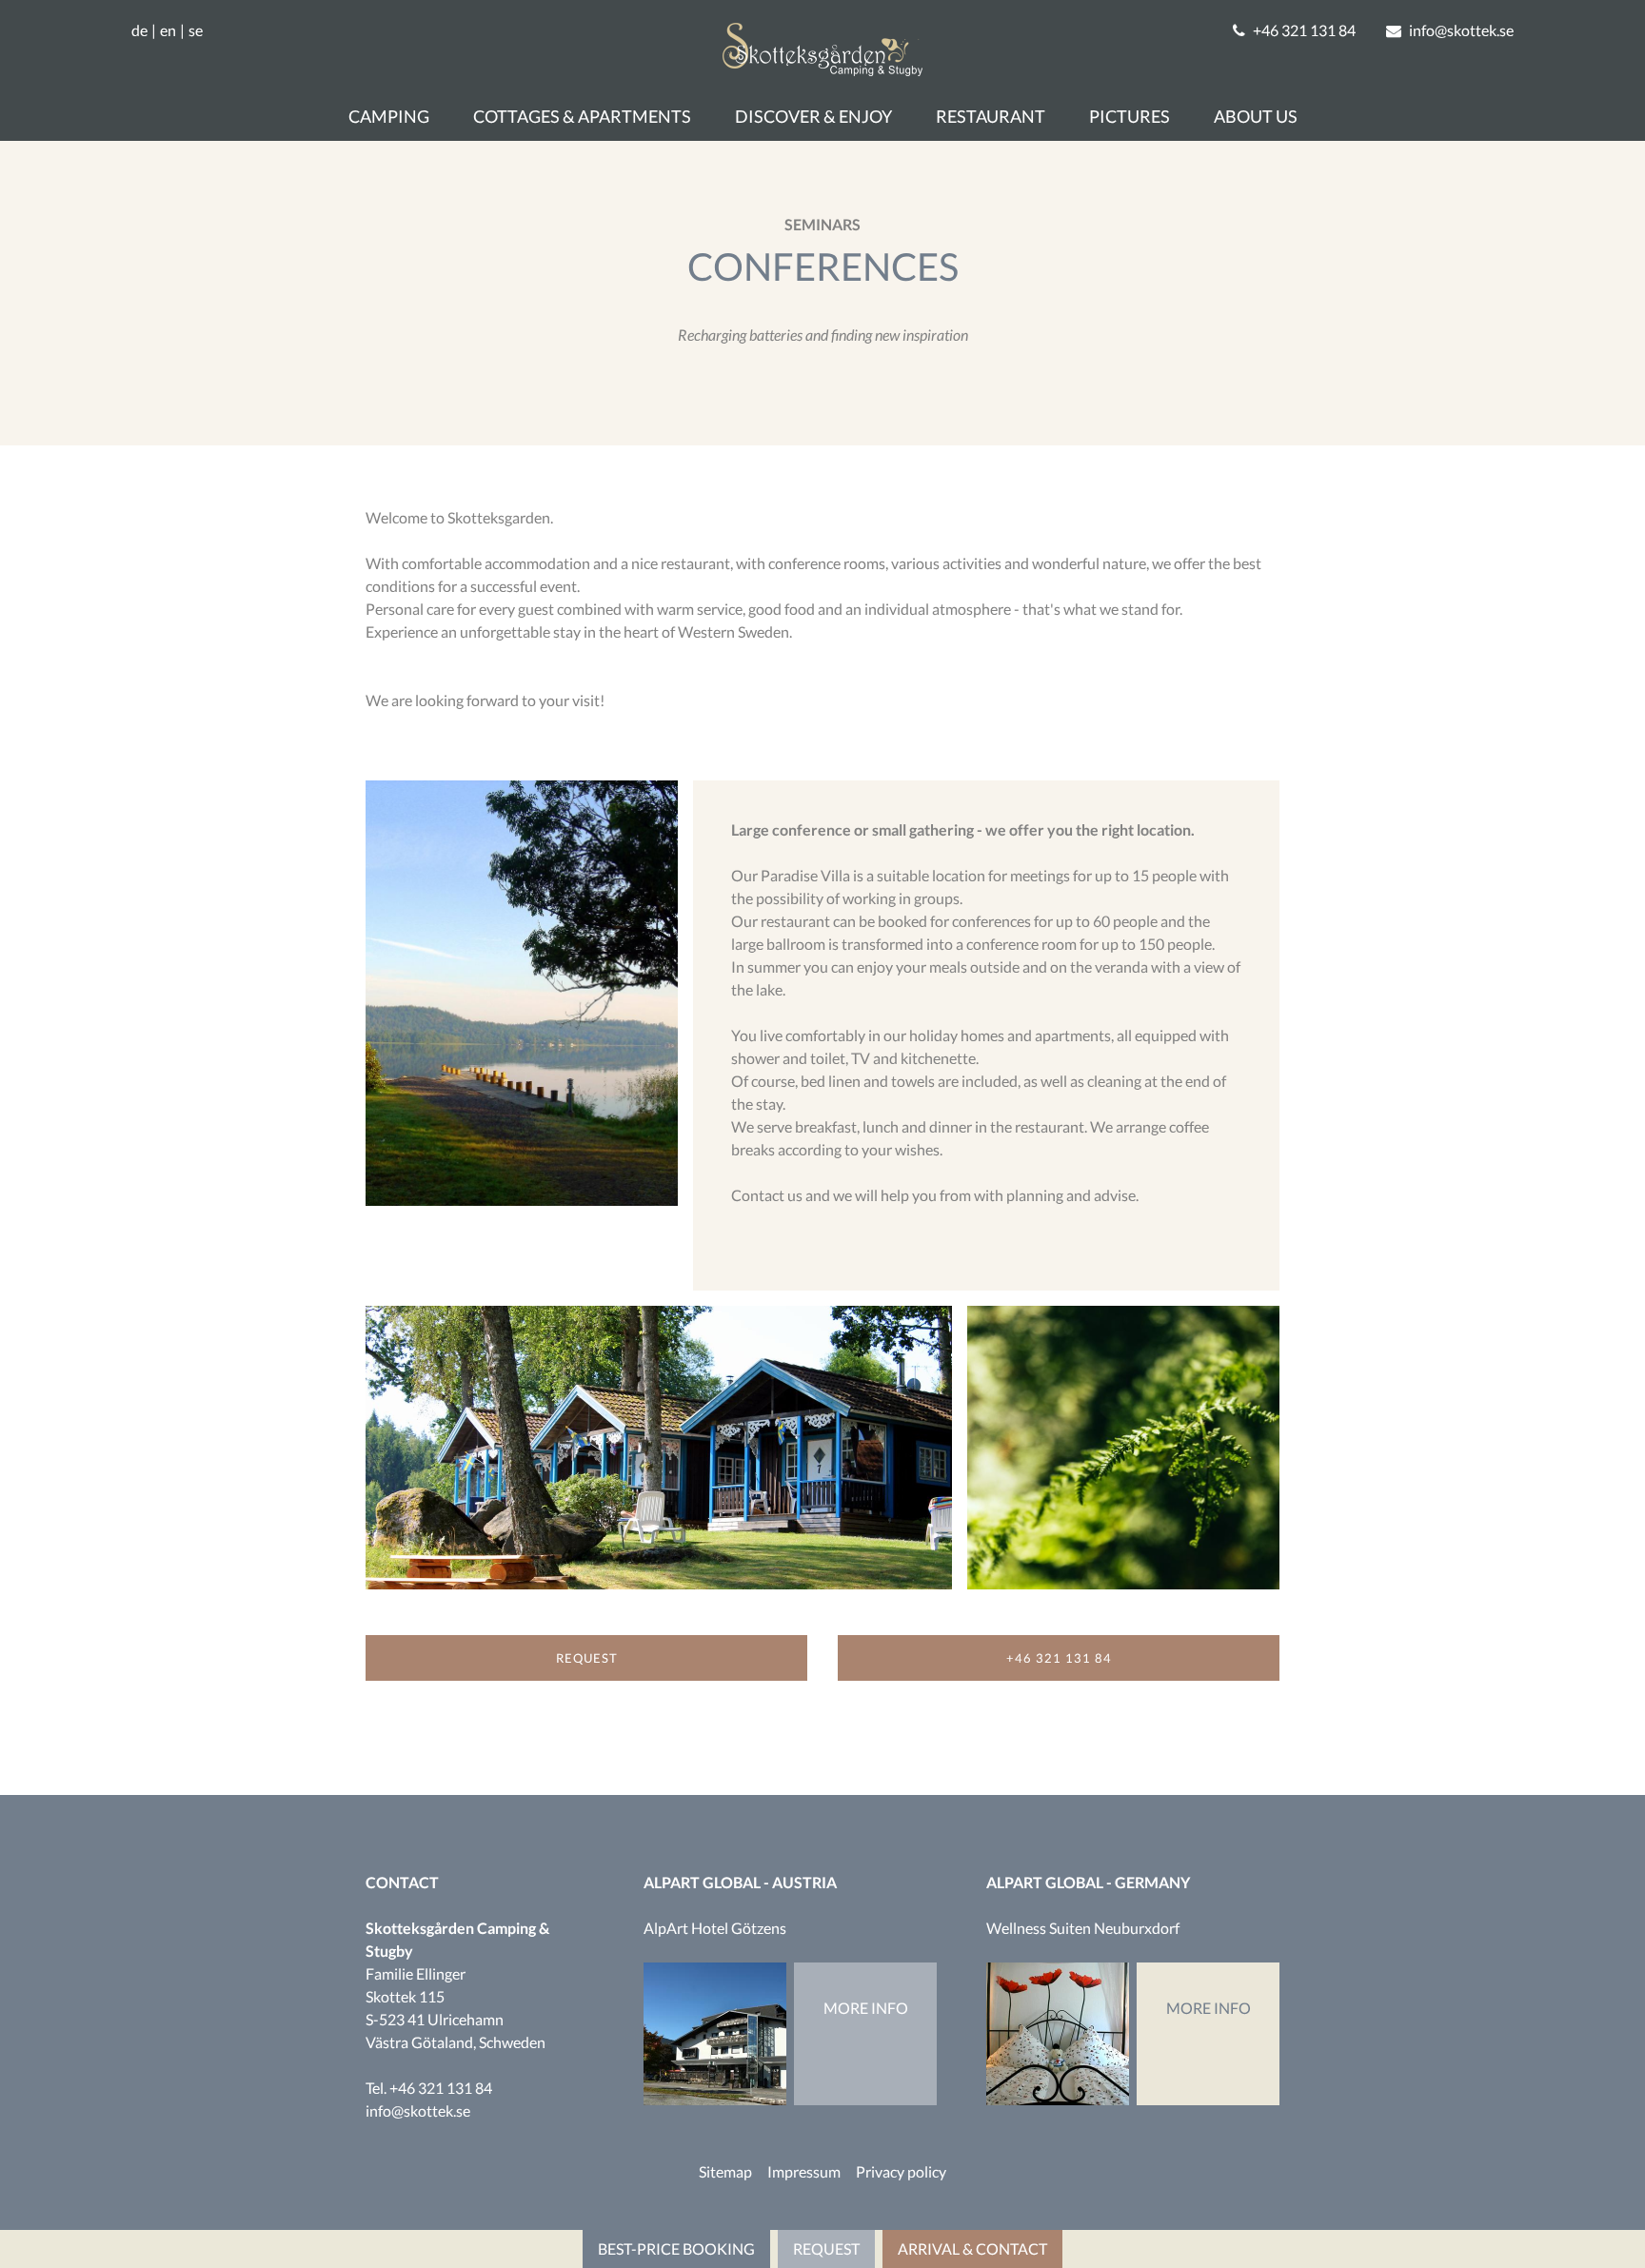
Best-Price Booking (676, 2248)
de (139, 30)
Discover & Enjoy (813, 116)
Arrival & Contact (972, 2248)
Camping (389, 116)
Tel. (429, 2088)
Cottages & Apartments (582, 116)
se (196, 30)
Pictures (1130, 116)
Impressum (804, 2171)
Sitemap (725, 2171)
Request (826, 2248)
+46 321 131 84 (1059, 1658)
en (168, 30)
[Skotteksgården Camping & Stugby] (822, 70)
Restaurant (991, 116)
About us (1256, 116)
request (587, 1658)
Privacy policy (901, 2171)
